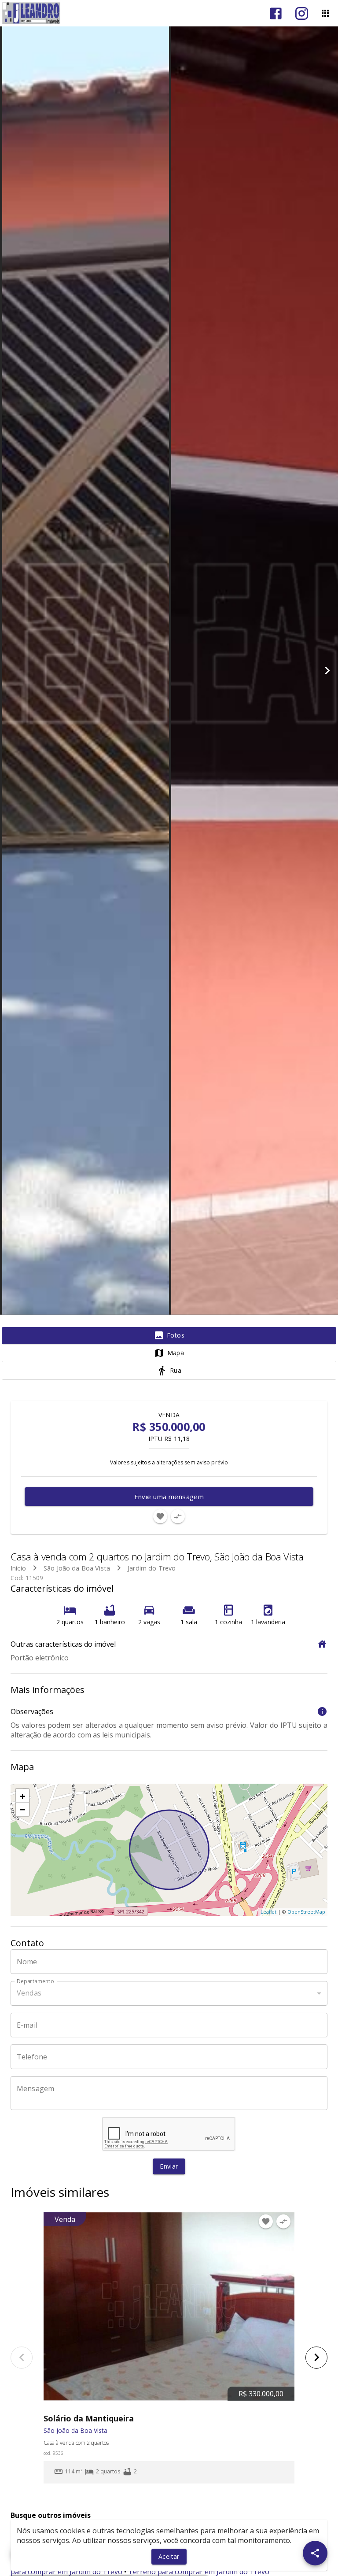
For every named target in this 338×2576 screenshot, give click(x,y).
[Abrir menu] (325, 13)
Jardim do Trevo (152, 1568)
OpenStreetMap (306, 1912)
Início (18, 1568)
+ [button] (23, 1796)
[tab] (169, 1336)
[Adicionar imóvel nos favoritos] (160, 1516)
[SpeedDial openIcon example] (315, 2553)
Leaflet (268, 1912)
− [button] (23, 1809)
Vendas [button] (29, 1993)
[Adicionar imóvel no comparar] (178, 1516)
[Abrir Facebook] (276, 13)
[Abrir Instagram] (302, 13)
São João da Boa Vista (77, 1568)
